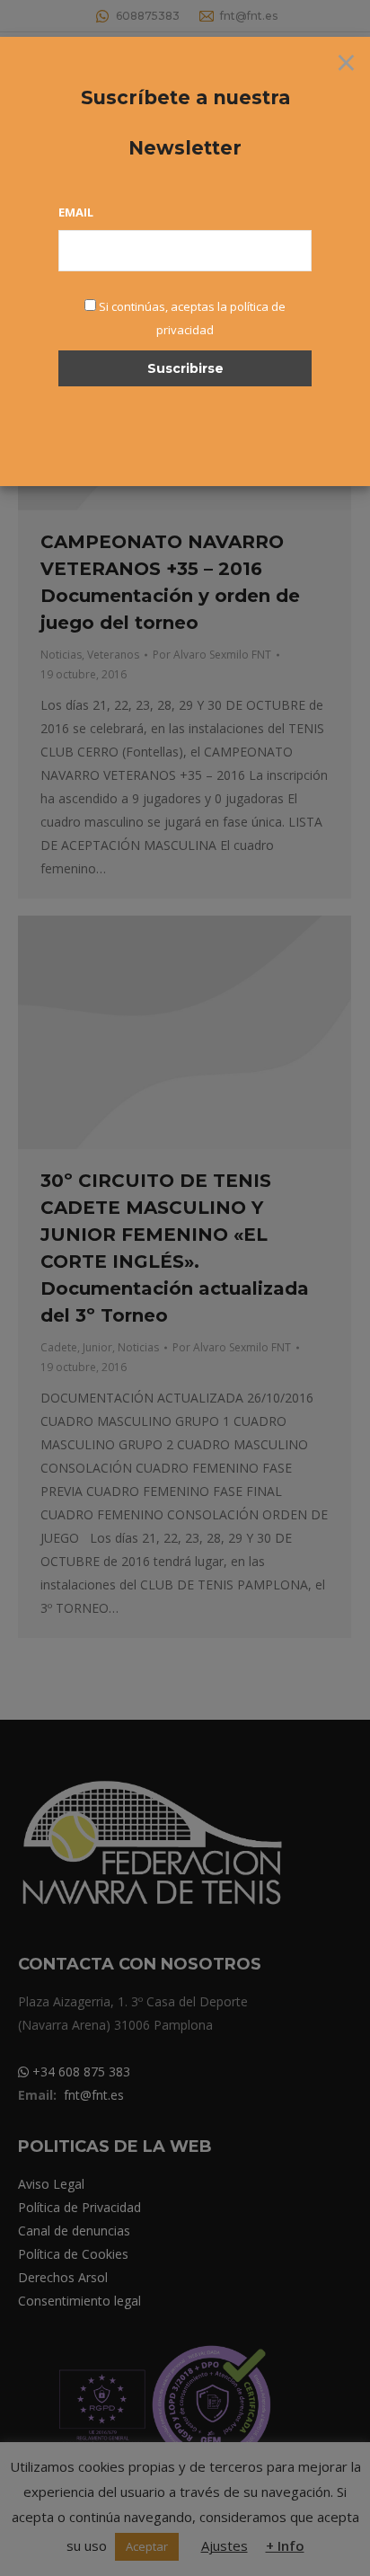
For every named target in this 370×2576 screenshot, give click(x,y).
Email (76, 212)
